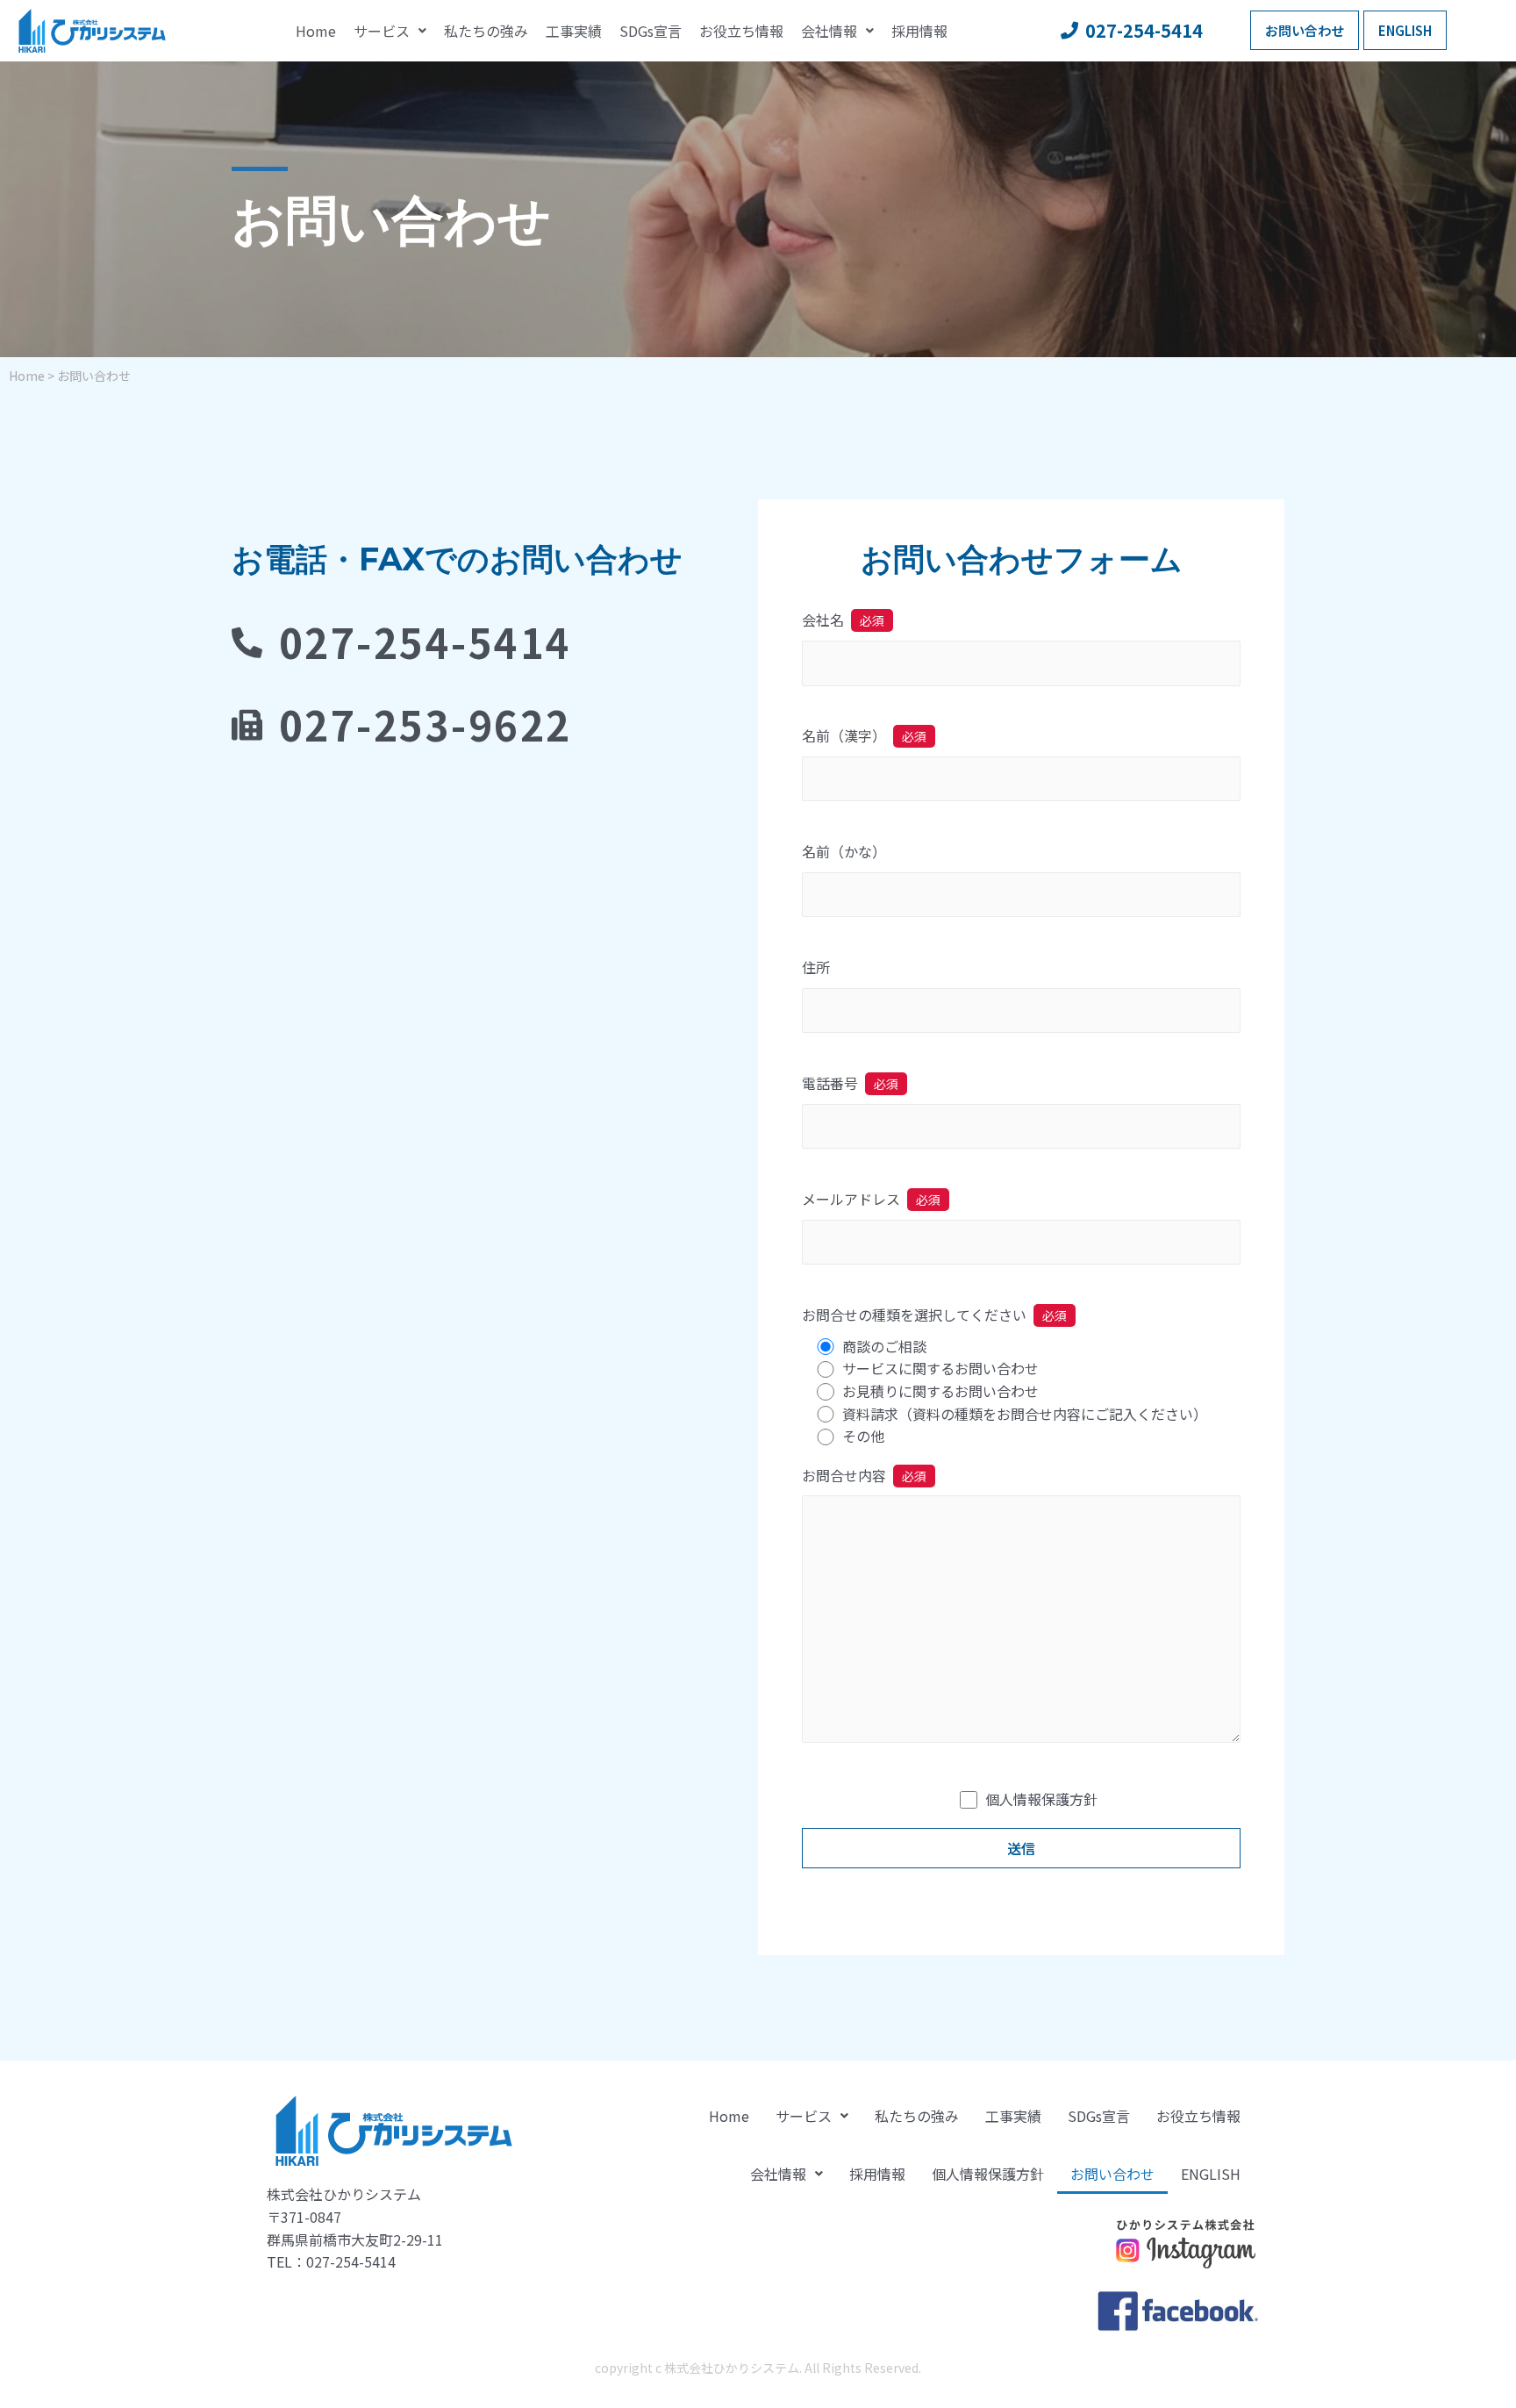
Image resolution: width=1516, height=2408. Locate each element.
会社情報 (829, 31)
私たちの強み (486, 31)
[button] (1305, 30)
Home (316, 31)
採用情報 (919, 31)
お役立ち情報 (741, 31)
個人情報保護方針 (1041, 1799)
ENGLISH (1211, 2174)
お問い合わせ (1112, 2174)
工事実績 (574, 31)
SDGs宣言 (651, 31)
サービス (382, 31)
